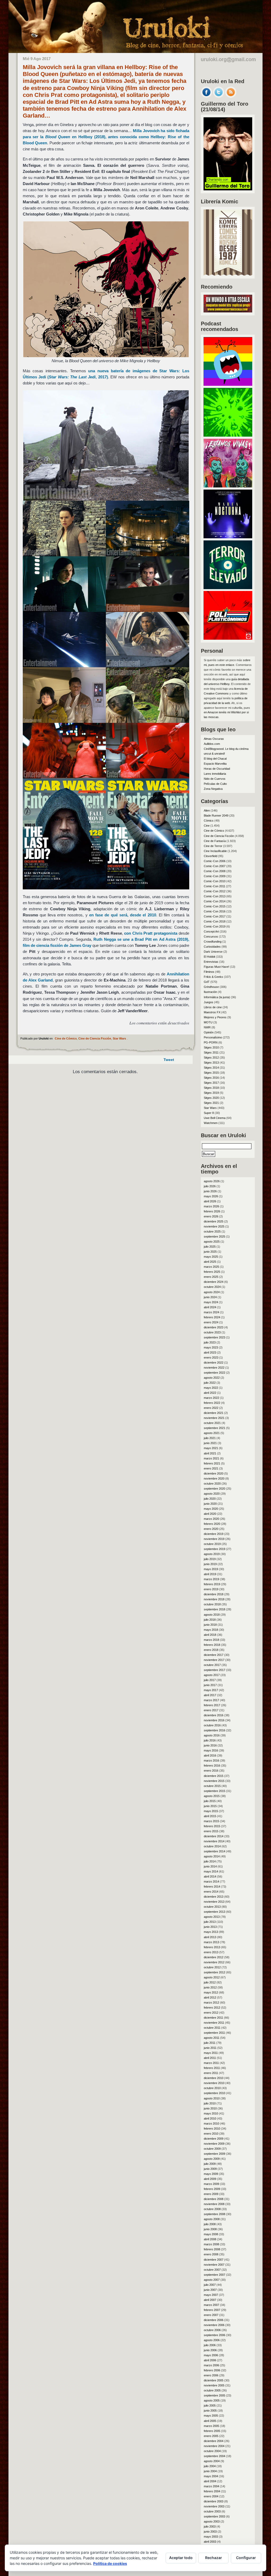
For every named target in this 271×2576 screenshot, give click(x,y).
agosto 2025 (212, 1242)
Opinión (209, 1032)
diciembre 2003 (214, 2501)
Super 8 (209, 1113)
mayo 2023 (211, 1347)
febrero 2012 (212, 2008)
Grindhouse (211, 987)
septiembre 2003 (214, 2516)
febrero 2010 (212, 2129)
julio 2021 (210, 1438)
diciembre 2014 (214, 1836)
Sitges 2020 (211, 1098)
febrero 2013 (212, 1947)
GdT (207, 982)
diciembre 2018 (214, 1594)
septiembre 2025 (214, 1237)
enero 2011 (211, 2073)
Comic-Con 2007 (215, 866)
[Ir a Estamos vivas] (228, 486)
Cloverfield (211, 856)
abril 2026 (210, 1201)
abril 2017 (210, 1695)
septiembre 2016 (214, 1730)
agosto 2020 (212, 1494)
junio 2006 (210, 2350)
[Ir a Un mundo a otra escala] (228, 311)
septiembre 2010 (214, 2093)
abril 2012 (210, 1997)
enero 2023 (211, 1358)
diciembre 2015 (214, 1776)
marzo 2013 (211, 1942)
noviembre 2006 (214, 2325)
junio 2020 (210, 1504)
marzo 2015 (211, 1821)
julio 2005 (210, 2405)
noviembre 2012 (214, 1962)
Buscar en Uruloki (223, 1135)
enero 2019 (211, 1589)
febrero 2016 (212, 1766)
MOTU (208, 1022)
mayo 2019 (211, 1569)
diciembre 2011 (213, 2018)
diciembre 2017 (214, 1655)
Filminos (209, 972)
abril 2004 (210, 2481)
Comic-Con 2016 (215, 911)
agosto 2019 (212, 1554)
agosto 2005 (212, 2400)
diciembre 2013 (214, 1897)
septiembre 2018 (214, 1609)
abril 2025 (210, 1262)
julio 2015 (210, 1801)
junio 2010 (210, 2108)
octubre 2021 (212, 1423)
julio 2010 (210, 2103)
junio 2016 (210, 1745)
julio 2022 (210, 1383)
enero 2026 (211, 1216)
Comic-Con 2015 (215, 906)
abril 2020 (210, 1514)
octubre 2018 (212, 1604)
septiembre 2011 (214, 2033)
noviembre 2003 (214, 2506)
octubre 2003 (212, 2511)
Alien (207, 810)
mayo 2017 (211, 1690)
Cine (207, 826)
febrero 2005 (212, 2431)
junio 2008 (210, 2229)
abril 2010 (210, 2118)
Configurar (246, 2558)
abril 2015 (210, 1816)
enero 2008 (211, 2254)
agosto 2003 (212, 2521)
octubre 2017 (212, 1665)
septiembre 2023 (214, 1337)
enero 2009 (211, 2194)
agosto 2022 (212, 1378)
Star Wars (119, 1038)
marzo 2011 (211, 2063)
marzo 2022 (211, 1398)
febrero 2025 (212, 1272)
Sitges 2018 (211, 1088)
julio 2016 (210, 1740)
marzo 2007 (211, 2305)
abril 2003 (210, 2542)
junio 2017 (210, 1685)
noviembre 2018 (214, 1599)
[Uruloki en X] (219, 96)
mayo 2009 (211, 2174)
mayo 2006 (211, 2355)
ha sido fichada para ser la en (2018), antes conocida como (106, 137)
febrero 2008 (212, 2249)
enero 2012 (211, 2013)
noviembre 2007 (214, 2265)
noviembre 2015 (214, 1781)
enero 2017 (211, 1710)
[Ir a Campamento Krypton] (228, 435)
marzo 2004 (211, 2486)
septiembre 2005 (214, 2395)
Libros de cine (213, 1007)
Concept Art (211, 931)
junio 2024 (210, 1297)
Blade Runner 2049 (216, 816)
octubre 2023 (212, 1332)
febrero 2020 (212, 1524)
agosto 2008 (212, 2219)
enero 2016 (211, 1771)
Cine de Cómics (66, 1038)
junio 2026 (210, 1191)
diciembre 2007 (214, 2260)
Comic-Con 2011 (214, 886)
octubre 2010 (212, 2088)
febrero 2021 (212, 1463)
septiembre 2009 (214, 2154)
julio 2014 (210, 1861)
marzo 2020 (211, 1519)
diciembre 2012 (214, 1957)
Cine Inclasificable (215, 851)
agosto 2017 (212, 1675)
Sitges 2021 (211, 1103)
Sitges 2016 (211, 1078)
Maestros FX (212, 1012)
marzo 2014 (211, 1881)
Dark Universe (213, 952)
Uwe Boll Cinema (215, 1118)
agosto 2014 (212, 1856)
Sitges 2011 (211, 1052)
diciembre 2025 (214, 1221)
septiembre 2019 (214, 1549)
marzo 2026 (211, 1206)
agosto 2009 (212, 2159)
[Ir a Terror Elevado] (228, 588)
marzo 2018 (211, 1640)
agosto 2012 (212, 1977)
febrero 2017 (212, 1705)
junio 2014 (210, 1866)
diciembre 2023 (214, 1327)
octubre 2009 (212, 2149)
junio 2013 (210, 1927)
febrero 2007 (212, 2310)
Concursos (211, 937)
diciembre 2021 (214, 1413)
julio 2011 (210, 2043)
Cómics (209, 821)
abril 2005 (210, 2421)
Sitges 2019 (211, 1093)
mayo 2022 (211, 1388)
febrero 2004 (212, 2491)
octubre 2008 (212, 2209)
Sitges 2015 (211, 1073)
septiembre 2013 (214, 1912)
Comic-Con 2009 (215, 876)
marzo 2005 (211, 2426)
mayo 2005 (211, 2416)
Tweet (169, 1060)
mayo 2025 (211, 1257)
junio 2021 (210, 1443)
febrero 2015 (212, 1826)
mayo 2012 (211, 1992)
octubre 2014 (212, 1846)
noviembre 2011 (214, 2023)
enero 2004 (211, 2496)
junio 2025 (210, 1252)
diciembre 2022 (214, 1363)
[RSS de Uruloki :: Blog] (231, 96)
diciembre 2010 (214, 2078)
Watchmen (211, 1123)
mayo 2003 (211, 2537)
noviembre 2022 (214, 1368)
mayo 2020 (211, 1509)
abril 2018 (210, 1635)
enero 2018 (211, 1650)
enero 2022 (211, 1408)
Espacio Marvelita (215, 764)
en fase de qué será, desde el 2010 (123, 915)
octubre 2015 (212, 1786)
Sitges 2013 (211, 1063)
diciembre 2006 (214, 2320)
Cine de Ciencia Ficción (95, 1038)
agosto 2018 (212, 1615)
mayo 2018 (211, 1630)
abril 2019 (210, 1574)
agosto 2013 (212, 1917)
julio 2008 (210, 2224)
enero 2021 (211, 1468)
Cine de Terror (213, 846)
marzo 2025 (211, 1267)
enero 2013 (211, 1952)
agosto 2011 (212, 2038)
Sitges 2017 (211, 1083)
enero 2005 (211, 2436)
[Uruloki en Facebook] (206, 96)
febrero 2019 (212, 1584)
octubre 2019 (212, 1544)
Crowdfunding (213, 942)
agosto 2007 (212, 2280)
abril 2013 (210, 1937)
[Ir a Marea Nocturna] (228, 537)
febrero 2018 (212, 1645)
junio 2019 (210, 1564)
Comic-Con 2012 (215, 891)
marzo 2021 (211, 1458)
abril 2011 (210, 2058)
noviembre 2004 (214, 2446)
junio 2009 (210, 2169)
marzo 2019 (211, 1579)
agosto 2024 (212, 1292)
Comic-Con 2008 (215, 871)
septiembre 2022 (214, 1373)
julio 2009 (210, 2164)
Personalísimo (213, 1037)
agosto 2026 (212, 1181)
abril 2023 (210, 1352)
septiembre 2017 (214, 1670)
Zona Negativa (213, 789)
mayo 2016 (211, 1750)
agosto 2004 (212, 2461)
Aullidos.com (212, 744)
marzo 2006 (211, 2365)
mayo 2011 (211, 2053)
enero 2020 (211, 1529)
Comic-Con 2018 (215, 921)
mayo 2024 (211, 1302)
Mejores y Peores (215, 1017)
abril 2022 (210, 1393)
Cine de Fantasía (215, 841)
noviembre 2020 (214, 1479)
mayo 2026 (211, 1196)
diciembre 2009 (214, 2139)
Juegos (209, 1002)
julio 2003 (210, 2526)
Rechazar (214, 2558)
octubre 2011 (212, 2028)
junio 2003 (210, 2532)
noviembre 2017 (214, 1660)
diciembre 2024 (214, 1282)
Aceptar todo (181, 2558)
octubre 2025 (212, 1231)
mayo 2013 (211, 1932)
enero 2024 (211, 1322)
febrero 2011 (212, 2068)
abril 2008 (210, 2239)
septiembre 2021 (214, 1428)
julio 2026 (210, 1186)
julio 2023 (210, 1342)
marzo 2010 (211, 2123)
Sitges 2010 (211, 1047)
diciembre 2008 (214, 2199)
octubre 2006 (212, 2330)
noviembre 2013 (214, 1902)
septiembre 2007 (214, 2275)
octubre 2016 (212, 1725)
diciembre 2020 (214, 1473)
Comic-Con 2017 (215, 916)
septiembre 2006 (214, 2335)
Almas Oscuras (214, 739)
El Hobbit (209, 957)
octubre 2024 (212, 1287)
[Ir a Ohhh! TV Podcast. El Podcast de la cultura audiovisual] (228, 384)
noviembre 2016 (214, 1720)
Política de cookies (110, 2563)
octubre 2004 (212, 2451)
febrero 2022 (212, 1403)
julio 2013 (210, 1922)
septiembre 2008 (214, 2214)
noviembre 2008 (214, 2204)
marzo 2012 (211, 2002)
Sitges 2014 (211, 1068)
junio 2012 (210, 1987)
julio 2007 (210, 2285)
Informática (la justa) (217, 997)
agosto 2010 (212, 2098)
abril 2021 (210, 1453)
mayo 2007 (211, 2295)
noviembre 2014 (214, 1841)
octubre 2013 (212, 1907)
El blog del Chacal (215, 759)
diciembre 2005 (214, 2380)
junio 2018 (210, 1625)
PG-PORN (211, 1042)
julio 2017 (210, 1680)
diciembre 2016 (214, 1715)
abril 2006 (210, 2360)
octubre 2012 (212, 1967)
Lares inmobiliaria (215, 774)
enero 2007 (211, 2315)
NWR (207, 1027)
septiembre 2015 (214, 1791)
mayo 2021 (211, 1448)
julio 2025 (210, 1247)
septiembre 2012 (214, 1972)
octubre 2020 (212, 1484)
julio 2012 (210, 1982)
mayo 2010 (211, 2113)
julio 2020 (210, 1499)
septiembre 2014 (214, 1851)
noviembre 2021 (214, 1418)
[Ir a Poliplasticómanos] (228, 638)
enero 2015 (211, 1831)
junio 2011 (210, 2048)
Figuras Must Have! (216, 967)
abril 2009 (210, 2179)
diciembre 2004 (214, 2441)
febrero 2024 (212, 1317)
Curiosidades (212, 947)
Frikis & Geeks (213, 977)
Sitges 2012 (211, 1058)
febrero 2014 (212, 1887)
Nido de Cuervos (215, 779)
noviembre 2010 (214, 2083)
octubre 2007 (212, 2270)
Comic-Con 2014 (215, 901)
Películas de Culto (215, 784)
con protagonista (151, 933)
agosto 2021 (212, 1433)
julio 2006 (210, 2345)
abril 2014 (210, 1876)
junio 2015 (210, 1806)
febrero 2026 (212, 1211)
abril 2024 (210, 1307)
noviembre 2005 (214, 2385)
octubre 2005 (212, 2390)
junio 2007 (210, 2290)
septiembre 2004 (214, 2456)
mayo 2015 (211, 1811)
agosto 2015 (212, 1796)
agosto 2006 (212, 2340)
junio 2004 (210, 2471)
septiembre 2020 (214, 1489)
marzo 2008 (211, 2244)
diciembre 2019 (214, 1534)
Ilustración (210, 992)
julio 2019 (210, 1559)
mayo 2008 (211, 2234)
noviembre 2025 (214, 1226)
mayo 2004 (211, 2476)
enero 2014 (211, 1892)
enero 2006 (211, 2375)
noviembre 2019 (214, 1539)
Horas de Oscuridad (217, 769)
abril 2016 (210, 1755)
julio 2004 (210, 2466)
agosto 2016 (212, 1735)
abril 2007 (210, 2300)
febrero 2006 (212, 2370)
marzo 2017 (211, 1700)
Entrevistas (211, 962)
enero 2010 (211, 2134)
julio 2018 (210, 1620)
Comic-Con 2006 (215, 861)
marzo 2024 (211, 1312)
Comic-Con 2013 (215, 896)
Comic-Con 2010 (215, 881)
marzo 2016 (211, 1760)
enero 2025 (211, 1277)
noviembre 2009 (214, 2144)
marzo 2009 (211, 2184)
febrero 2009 (212, 2189)
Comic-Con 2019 (215, 926)
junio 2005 (210, 2411)
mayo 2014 (211, 1871)
